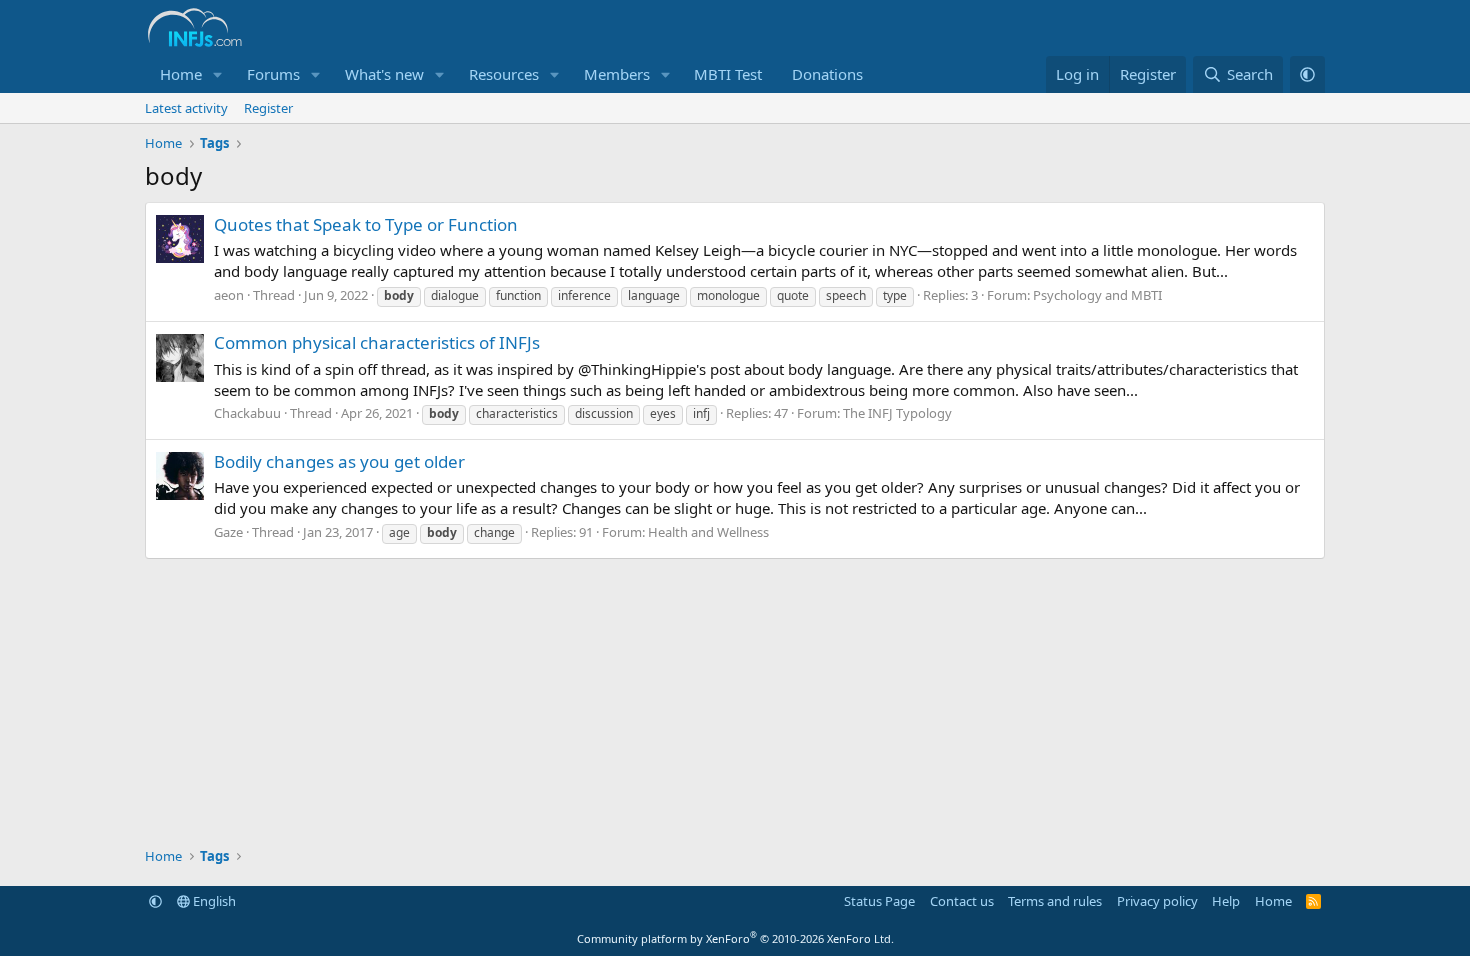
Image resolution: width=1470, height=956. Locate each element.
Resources (504, 74)
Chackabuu (247, 413)
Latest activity (186, 108)
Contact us (962, 901)
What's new (384, 74)
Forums (273, 74)
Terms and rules (1055, 901)
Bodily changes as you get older (339, 461)
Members (617, 74)
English (213, 901)
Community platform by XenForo (735, 938)
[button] (218, 74)
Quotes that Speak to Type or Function (366, 224)
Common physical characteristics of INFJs (377, 342)
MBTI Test (728, 74)
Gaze (228, 532)
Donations (827, 74)
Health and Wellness (708, 532)
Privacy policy (1157, 901)
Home (181, 74)
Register (268, 108)
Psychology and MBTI (1097, 295)
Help (1226, 901)
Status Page (879, 901)
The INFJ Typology (897, 413)
